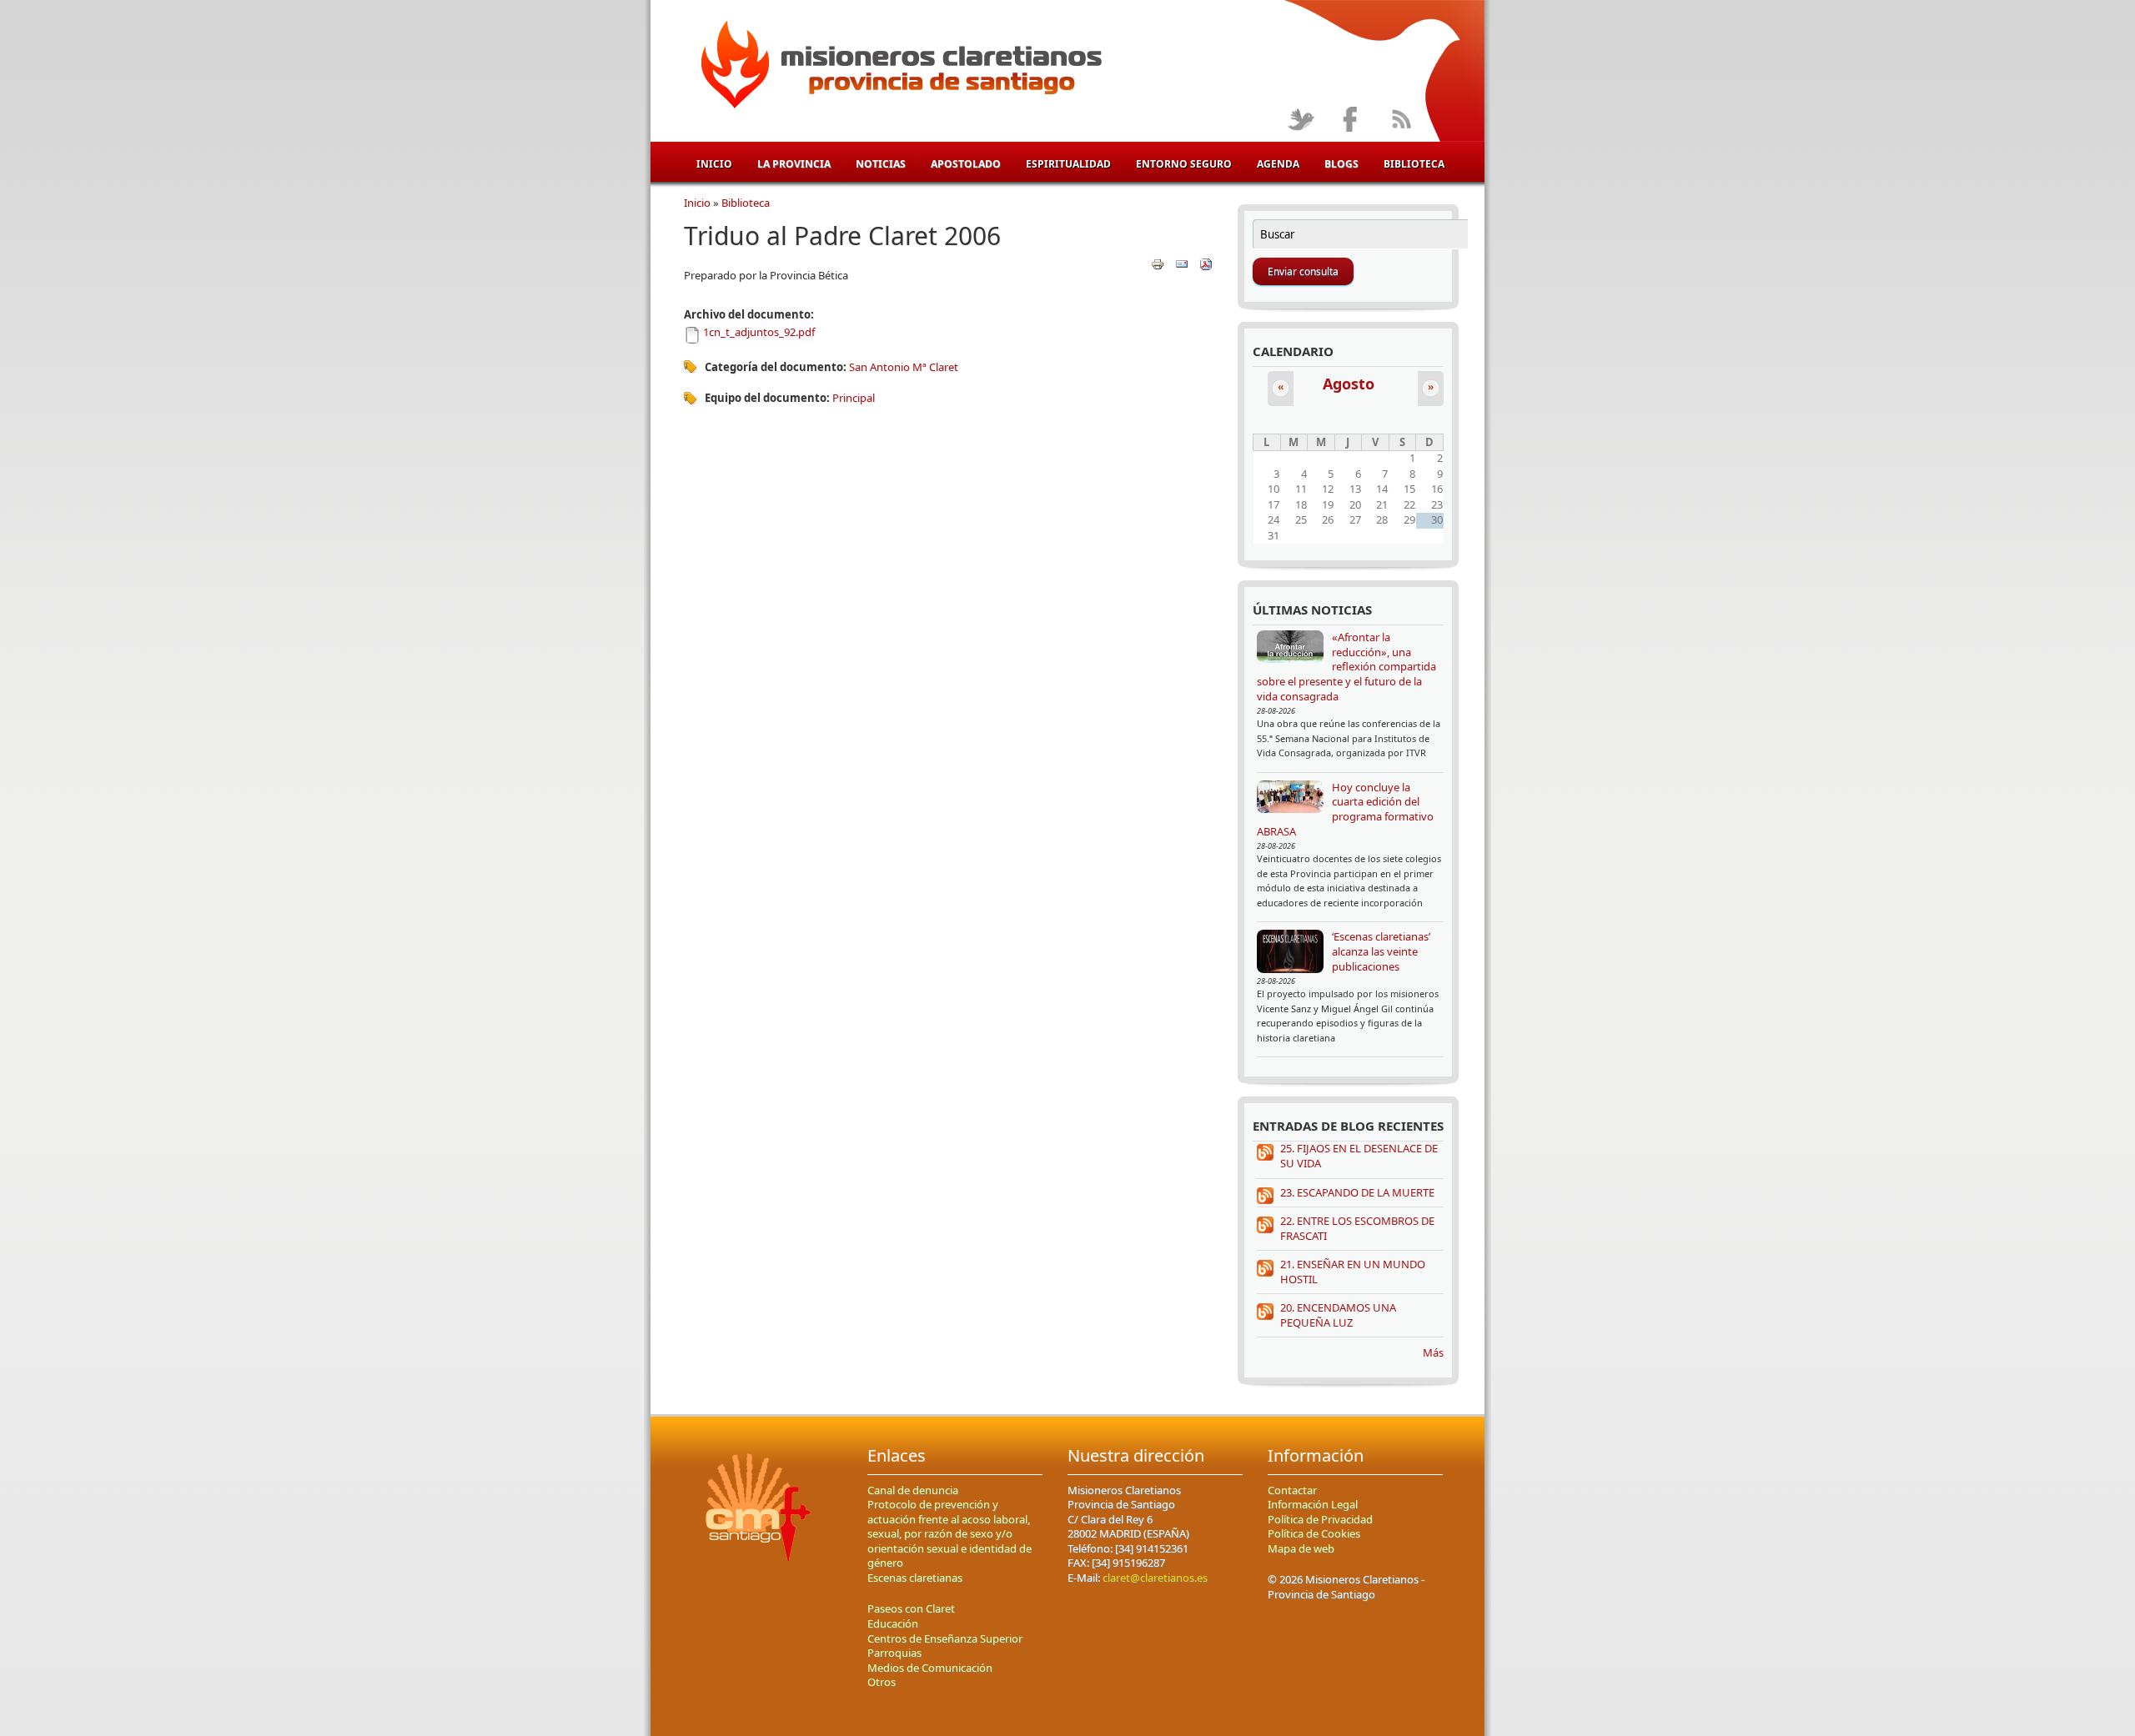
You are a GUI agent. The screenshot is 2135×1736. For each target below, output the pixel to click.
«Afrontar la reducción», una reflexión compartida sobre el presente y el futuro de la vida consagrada (1346, 666)
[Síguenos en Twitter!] (1301, 120)
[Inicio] (899, 68)
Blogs (1341, 164)
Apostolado (966, 164)
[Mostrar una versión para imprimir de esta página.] (1158, 263)
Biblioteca (1414, 164)
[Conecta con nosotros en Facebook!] (1351, 120)
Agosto (1349, 384)
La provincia (794, 164)
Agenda (1278, 164)
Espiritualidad (1068, 164)
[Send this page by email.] (1182, 263)
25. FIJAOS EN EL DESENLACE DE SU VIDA (1359, 1156)
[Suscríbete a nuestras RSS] (1401, 120)
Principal (854, 398)
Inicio (714, 164)
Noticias (881, 164)
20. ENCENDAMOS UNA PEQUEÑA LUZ (1338, 1315)
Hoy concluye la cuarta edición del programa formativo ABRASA (1345, 809)
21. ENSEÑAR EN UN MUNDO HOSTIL (1353, 1272)
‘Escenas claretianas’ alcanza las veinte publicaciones (1381, 951)
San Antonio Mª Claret (904, 367)
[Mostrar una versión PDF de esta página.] (1206, 263)
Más (1433, 1352)
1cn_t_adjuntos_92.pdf (759, 332)
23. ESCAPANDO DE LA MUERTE (1357, 1192)
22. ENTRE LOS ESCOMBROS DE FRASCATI (1357, 1228)
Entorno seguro (1184, 164)
